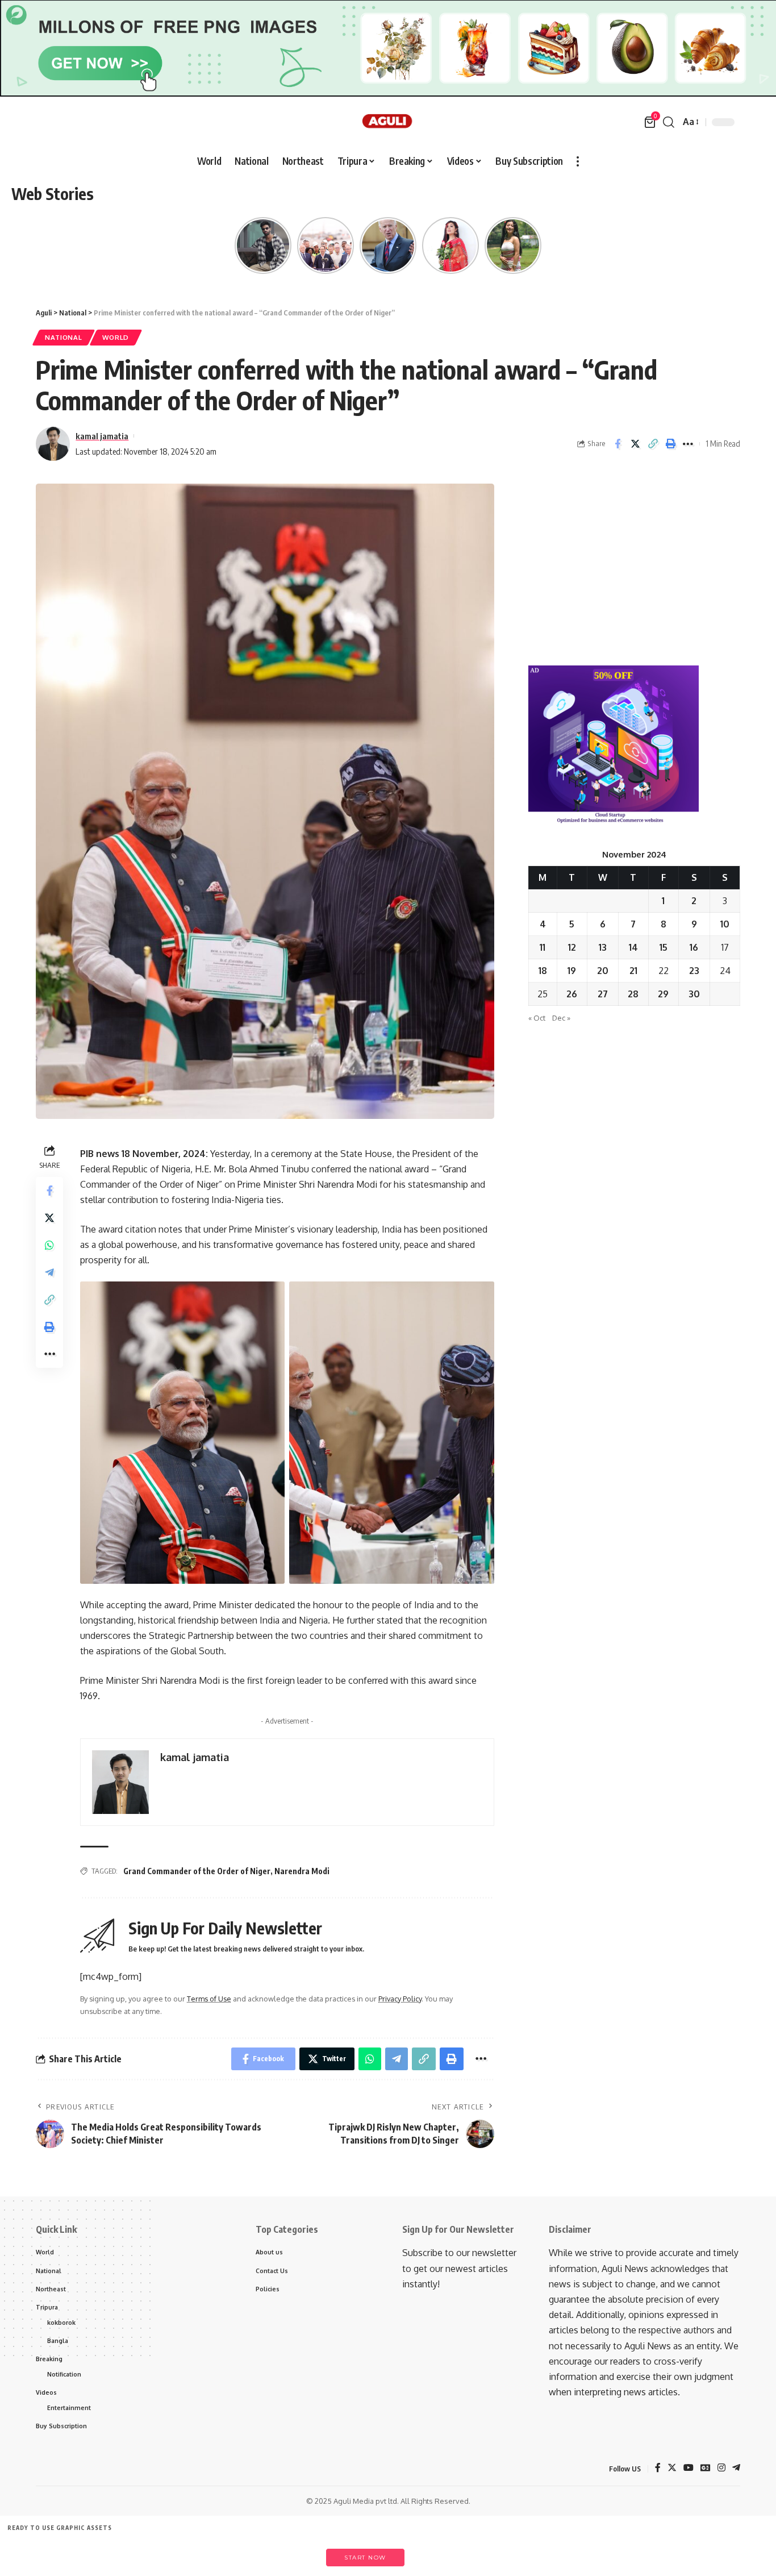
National (64, 337)
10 (725, 924)
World (116, 337)
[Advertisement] (634, 563)
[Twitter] (672, 2468)
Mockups (241, 2552)
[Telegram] (736, 2468)
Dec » (561, 1018)
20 (603, 971)
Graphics (189, 2552)
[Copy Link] (653, 444)
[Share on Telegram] (49, 1273)
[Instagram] (721, 2468)
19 (572, 971)
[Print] (670, 444)
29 (663, 994)
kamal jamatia (102, 436)
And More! (294, 2552)
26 (572, 994)
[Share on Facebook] (618, 444)
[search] (669, 122)
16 (694, 947)
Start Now (365, 2558)
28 (633, 994)
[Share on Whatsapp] (49, 1246)
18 (543, 971)
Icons (137, 2552)
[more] (578, 161)
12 (572, 947)
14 (633, 947)
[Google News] (706, 2468)
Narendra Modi (302, 1871)
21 (633, 971)
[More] (688, 444)
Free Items (33, 2552)
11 (543, 947)
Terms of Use (209, 1999)
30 (694, 994)
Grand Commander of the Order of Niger (197, 1871)
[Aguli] (388, 122)
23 (694, 971)
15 (664, 947)
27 (603, 994)
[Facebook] (658, 2468)
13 (603, 947)
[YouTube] (689, 2468)
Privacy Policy (400, 1999)
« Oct (537, 1018)
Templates (85, 2552)
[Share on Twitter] (635, 444)
